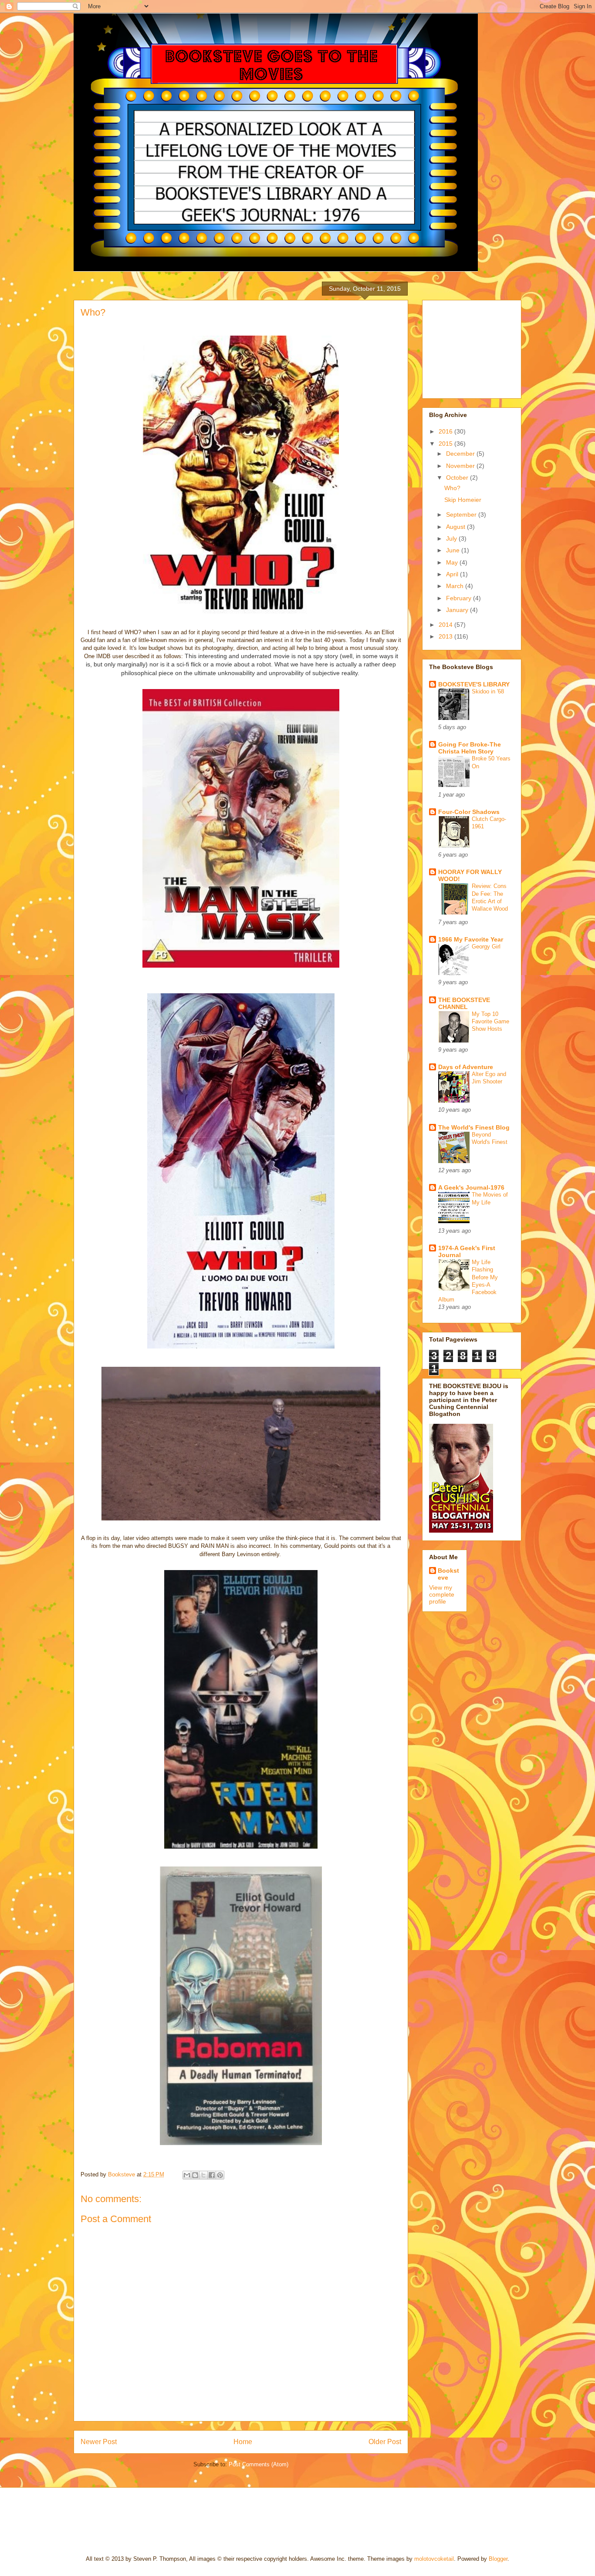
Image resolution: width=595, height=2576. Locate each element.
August (456, 527)
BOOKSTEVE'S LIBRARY (474, 684)
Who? (452, 488)
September (462, 515)
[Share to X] (203, 2175)
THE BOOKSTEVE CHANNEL (464, 1003)
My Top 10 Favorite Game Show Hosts (490, 1022)
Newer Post (99, 2442)
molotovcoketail (434, 2559)
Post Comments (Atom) (259, 2464)
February (460, 598)
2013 (446, 636)
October (458, 478)
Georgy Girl (486, 947)
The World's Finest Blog (474, 1127)
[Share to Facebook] (212, 2175)
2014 (446, 625)
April (453, 574)
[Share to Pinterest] (220, 2175)
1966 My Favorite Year (471, 939)
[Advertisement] (473, 347)
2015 (446, 444)
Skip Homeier (463, 500)
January (458, 610)
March (456, 586)
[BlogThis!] (195, 2175)
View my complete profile (442, 1594)
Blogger (498, 2559)
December (461, 454)
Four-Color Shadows (469, 812)
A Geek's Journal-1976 (471, 1187)
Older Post (385, 2442)
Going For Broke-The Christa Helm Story (470, 748)
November (461, 466)
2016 (446, 431)
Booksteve (448, 1574)
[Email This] (187, 2175)
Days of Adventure (466, 1067)
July (452, 538)
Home (243, 2442)
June (454, 550)
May (453, 562)
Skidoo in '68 (488, 691)
